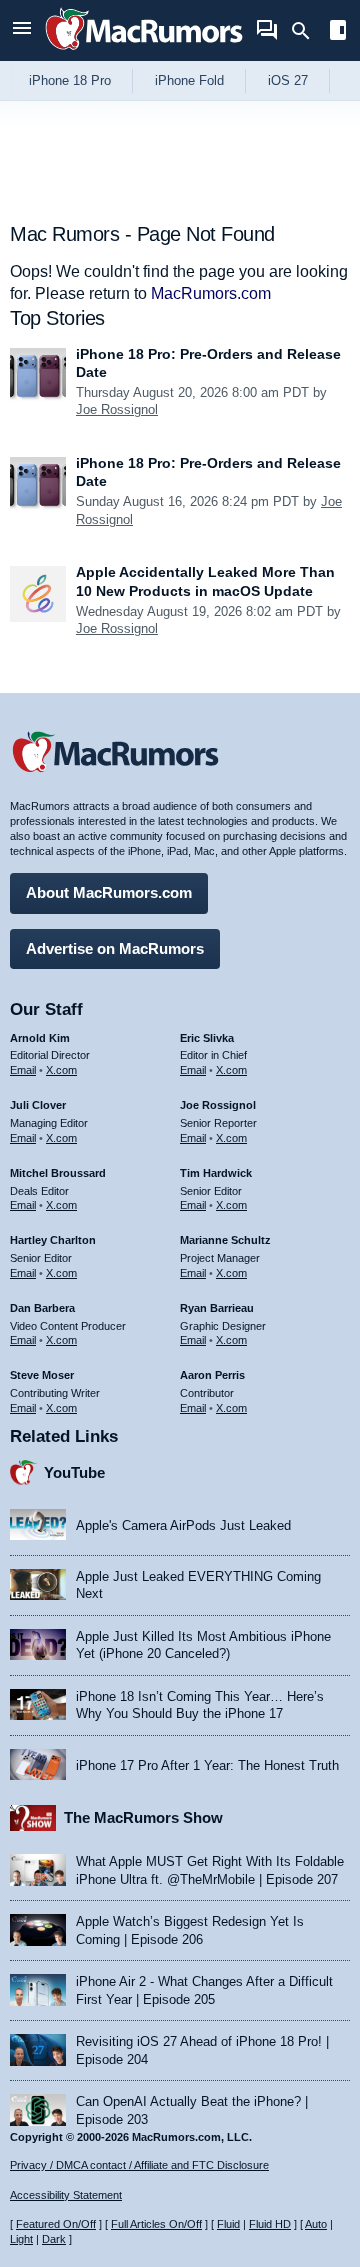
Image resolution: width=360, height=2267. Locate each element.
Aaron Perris (212, 1375)
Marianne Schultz (225, 1240)
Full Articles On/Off (156, 2224)
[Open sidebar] (338, 32)
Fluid (228, 2224)
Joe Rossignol (117, 409)
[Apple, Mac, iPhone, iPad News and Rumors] (144, 52)
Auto (316, 2224)
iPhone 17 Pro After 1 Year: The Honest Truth (207, 1765)
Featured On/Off (56, 2224)
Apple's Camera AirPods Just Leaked (183, 1525)
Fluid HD (270, 2224)
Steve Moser (42, 1375)
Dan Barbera (42, 1308)
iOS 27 (288, 80)
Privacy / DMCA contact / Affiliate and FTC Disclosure (139, 2165)
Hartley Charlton (53, 1240)
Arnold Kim (40, 1038)
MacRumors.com (211, 293)
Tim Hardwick (216, 1173)
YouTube (74, 1472)
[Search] (307, 31)
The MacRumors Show (143, 1817)
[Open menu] (22, 30)
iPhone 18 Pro (70, 80)
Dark (54, 2239)
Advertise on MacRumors (115, 948)
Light (21, 2239)
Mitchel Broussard (58, 1173)
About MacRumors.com (109, 892)
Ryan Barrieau (217, 1308)
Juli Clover (38, 1105)
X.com (61, 1070)
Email (23, 1070)
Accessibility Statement (66, 2195)
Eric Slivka (207, 1038)
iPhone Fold (189, 80)
